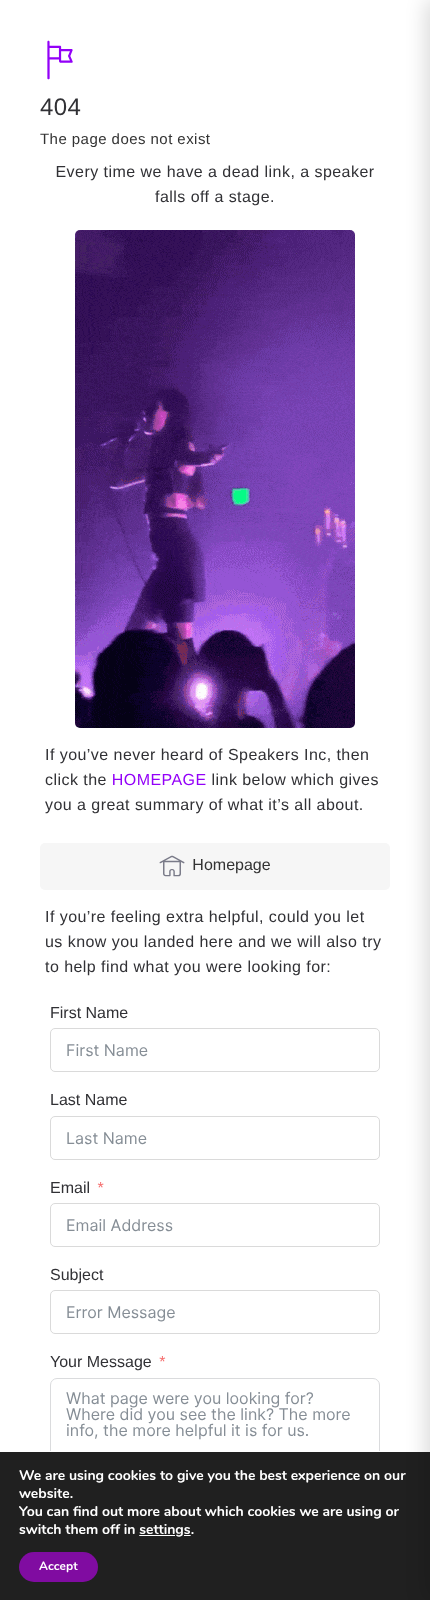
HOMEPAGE (159, 780)
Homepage (231, 865)
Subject (76, 1275)
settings (164, 1530)
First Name (89, 1013)
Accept (58, 1567)
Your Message (101, 1362)
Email (70, 1188)
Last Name (88, 1100)
